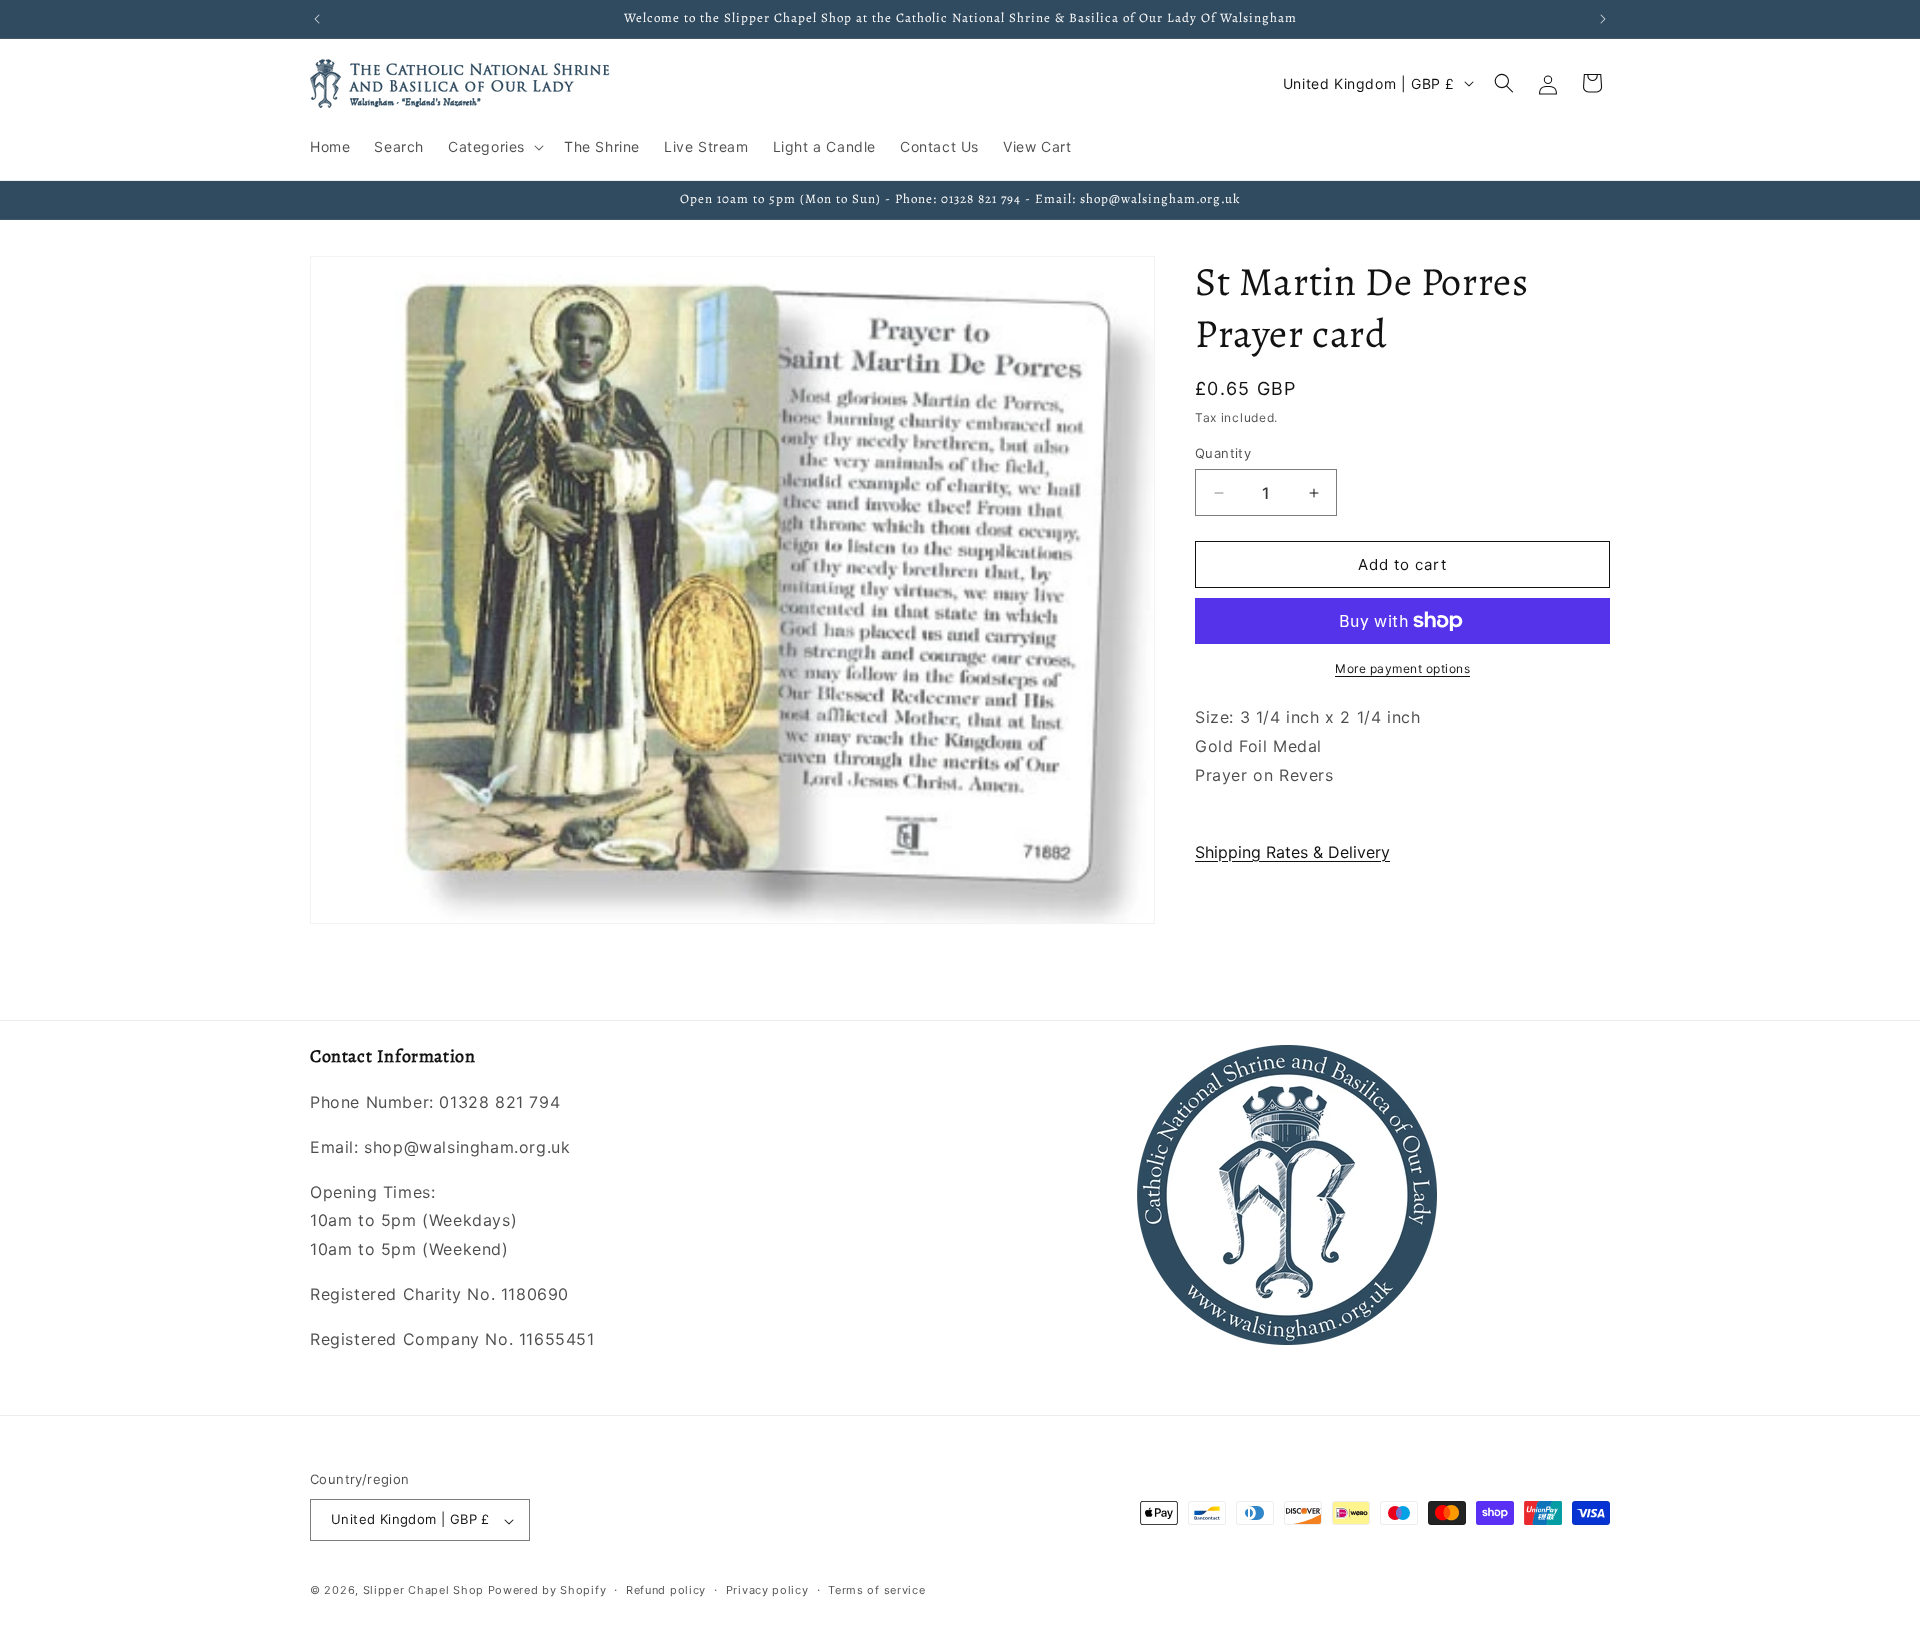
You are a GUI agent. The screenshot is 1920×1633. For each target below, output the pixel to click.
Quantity (1223, 453)
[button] (494, 147)
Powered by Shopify (547, 1591)
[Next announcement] (1603, 19)
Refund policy (666, 1590)
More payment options (1402, 668)
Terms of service (876, 1590)
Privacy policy (767, 1590)
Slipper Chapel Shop (423, 1591)
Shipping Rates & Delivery (1292, 851)
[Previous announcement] (317, 19)
